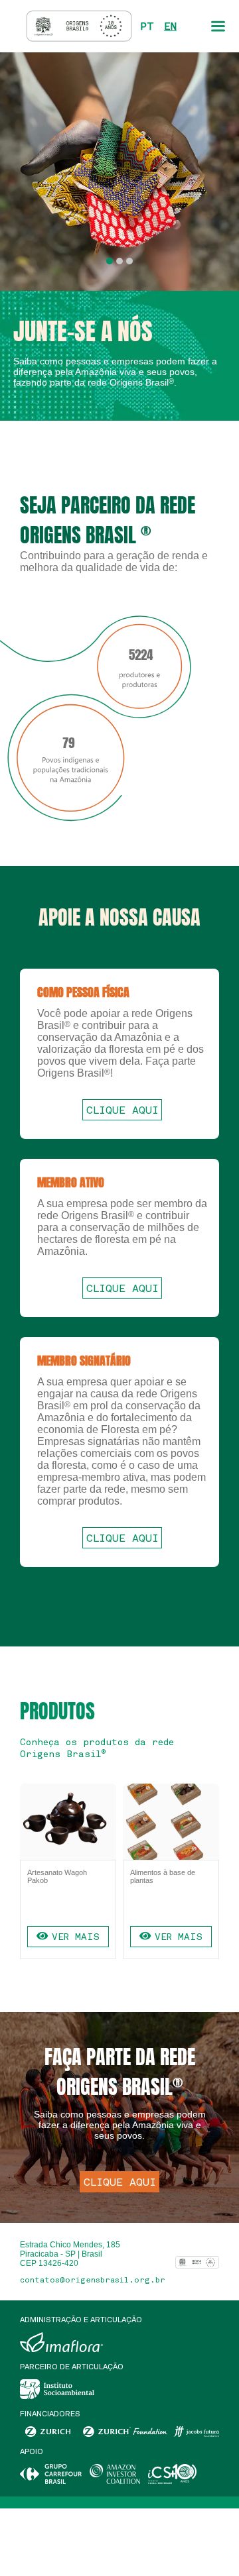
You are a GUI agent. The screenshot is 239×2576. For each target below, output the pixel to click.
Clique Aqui (122, 1110)
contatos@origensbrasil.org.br (93, 2280)
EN (170, 26)
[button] (110, 261)
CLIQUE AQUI (120, 2182)
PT (147, 26)
